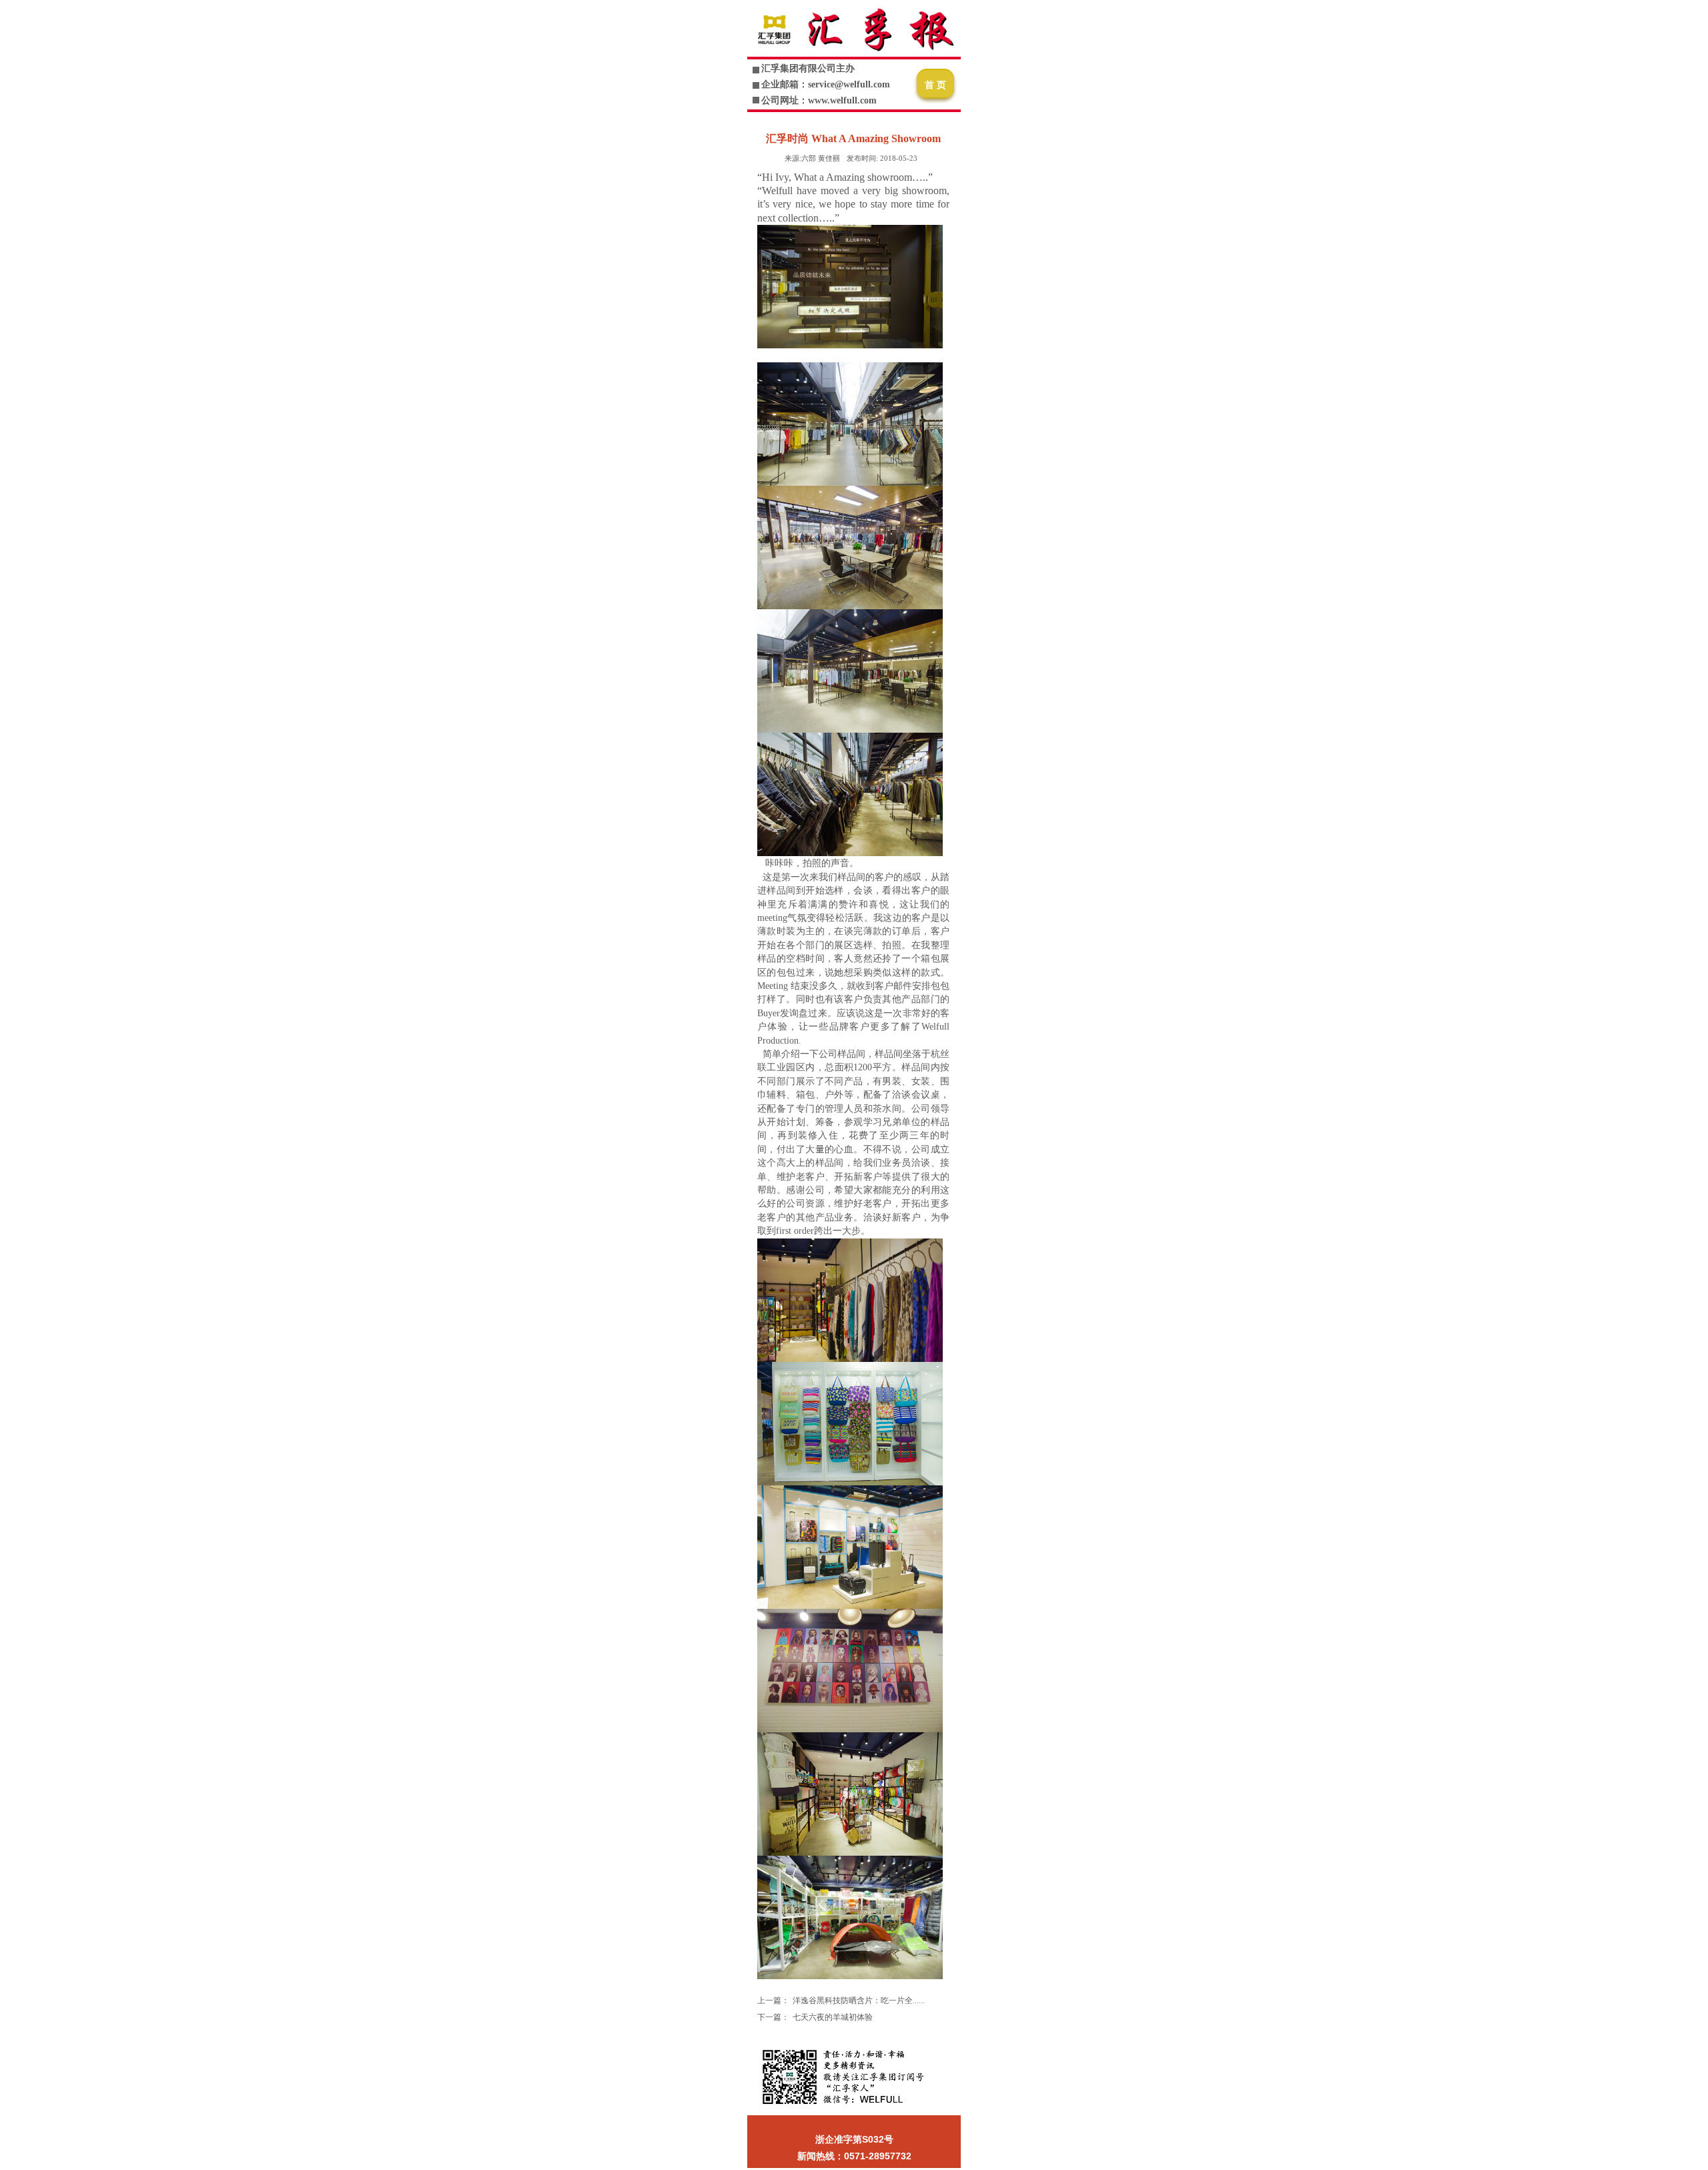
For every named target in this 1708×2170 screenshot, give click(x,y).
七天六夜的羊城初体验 (833, 2017)
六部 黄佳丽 (812, 158)
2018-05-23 (882, 158)
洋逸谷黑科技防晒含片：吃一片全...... (859, 2001)
